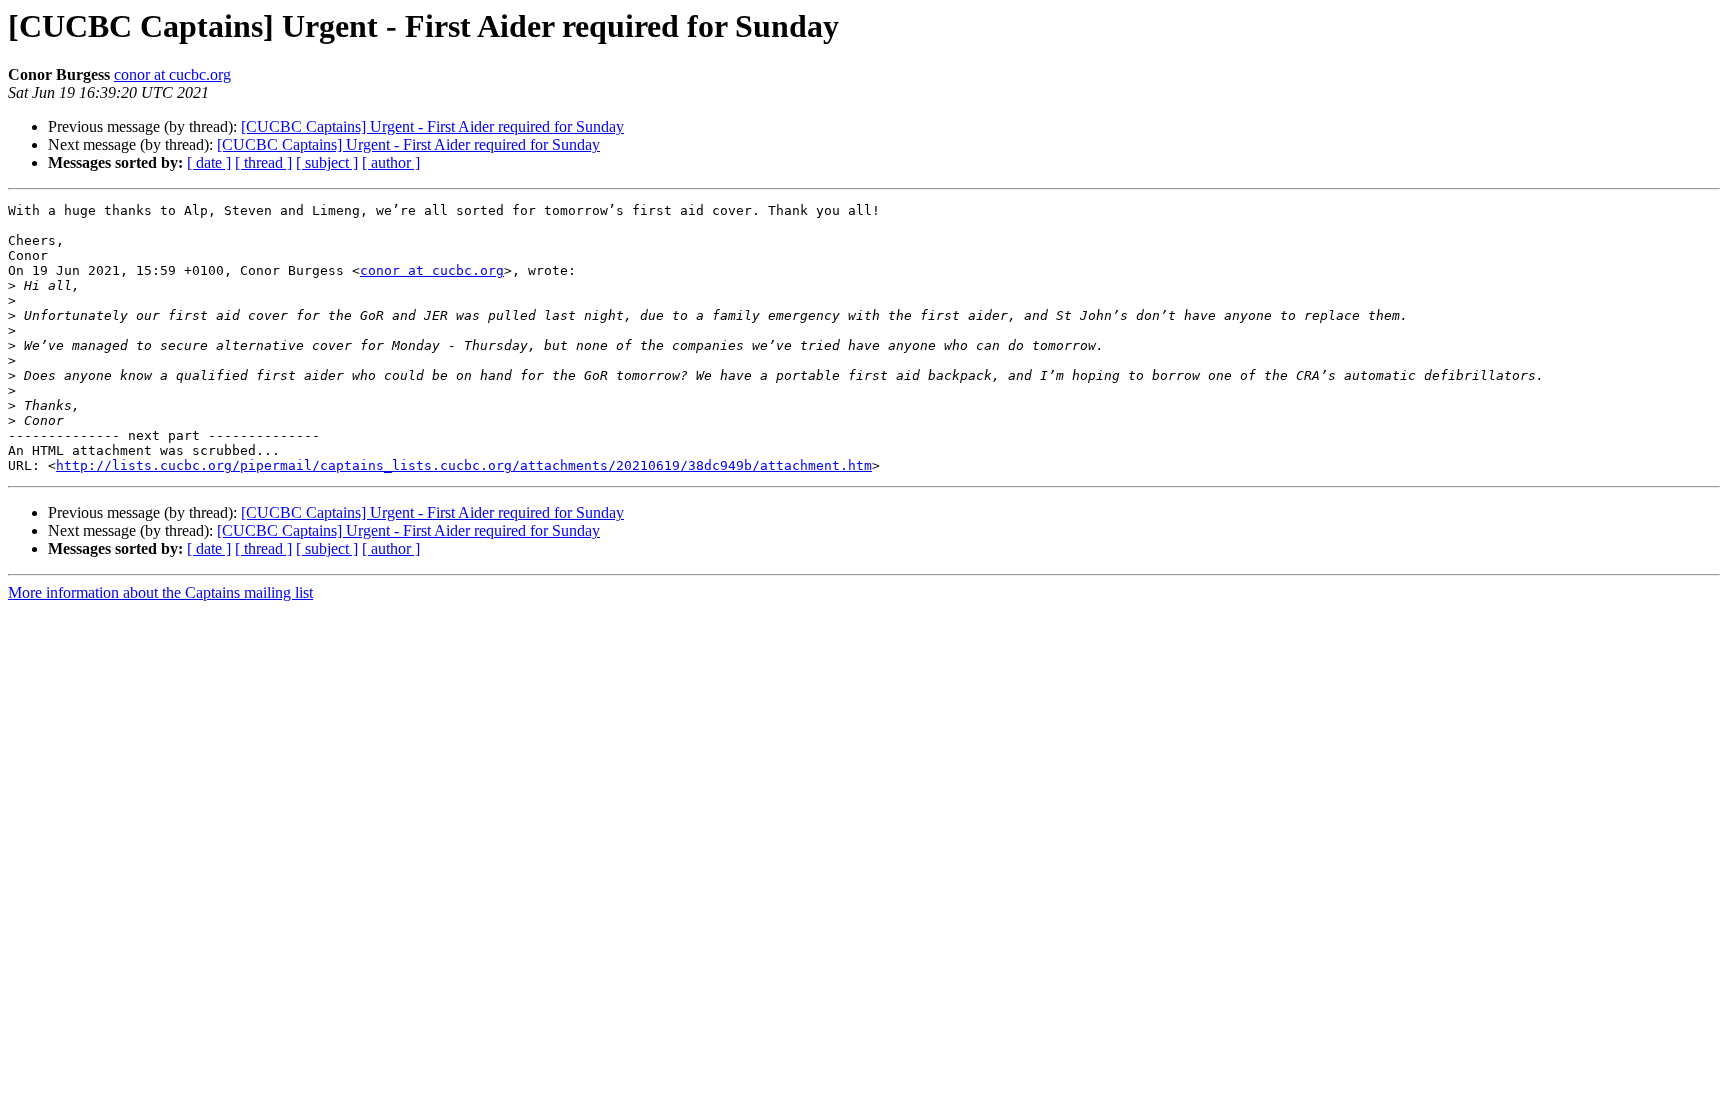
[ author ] (391, 162)
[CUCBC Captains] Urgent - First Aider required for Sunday (432, 126)
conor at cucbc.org (172, 74)
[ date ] (209, 162)
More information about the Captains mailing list (160, 592)
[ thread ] (263, 162)
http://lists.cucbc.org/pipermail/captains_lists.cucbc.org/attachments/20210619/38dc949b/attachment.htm (464, 465)
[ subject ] (327, 162)
